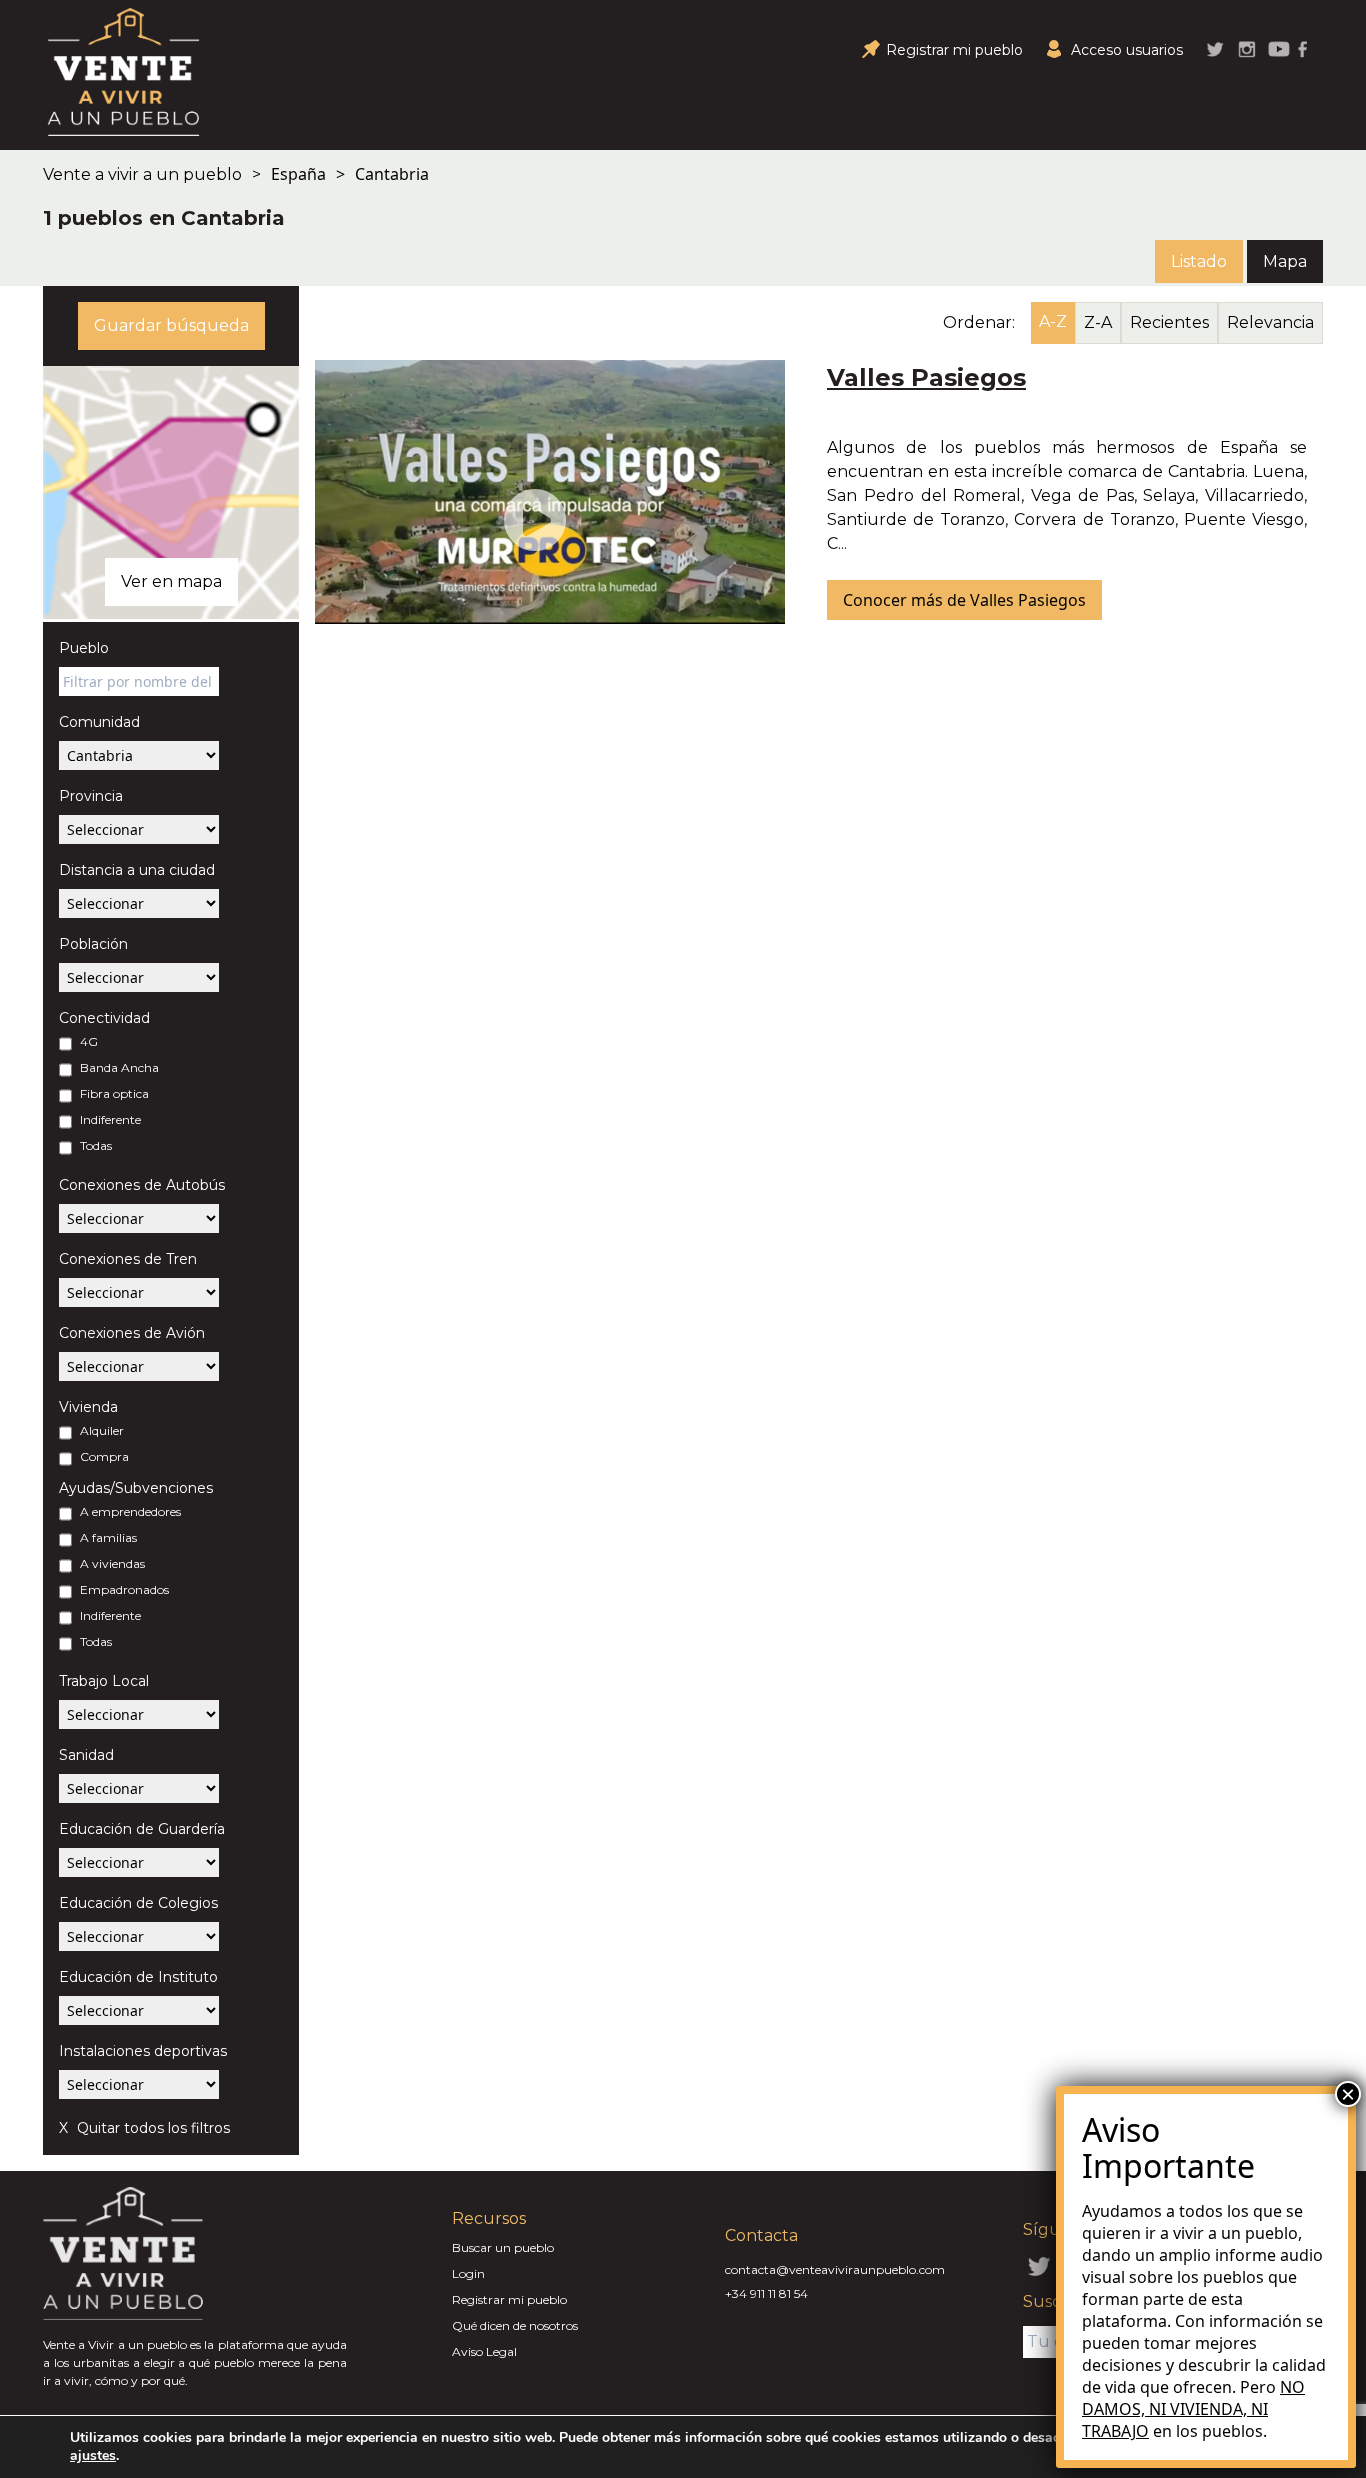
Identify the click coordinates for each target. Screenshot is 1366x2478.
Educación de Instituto (138, 1977)
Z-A (1098, 322)
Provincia (91, 796)
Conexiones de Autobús (142, 1185)
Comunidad (99, 722)
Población (93, 944)
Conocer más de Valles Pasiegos (964, 600)
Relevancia (1270, 322)
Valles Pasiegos (926, 377)
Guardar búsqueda (171, 325)
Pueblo (84, 648)
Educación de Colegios (138, 1903)
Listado (1199, 261)
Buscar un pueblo (503, 2247)
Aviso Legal (484, 2351)
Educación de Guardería (142, 1829)
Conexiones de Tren (128, 1259)
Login (468, 2273)
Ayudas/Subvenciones (136, 1488)
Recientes (1169, 322)
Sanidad (86, 1755)
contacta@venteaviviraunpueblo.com (835, 2269)
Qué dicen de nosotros (515, 2325)
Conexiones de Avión (132, 1333)
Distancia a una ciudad (137, 870)
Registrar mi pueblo (509, 2299)
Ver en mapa (171, 581)
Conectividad (104, 1018)
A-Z (1053, 321)
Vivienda (88, 1407)
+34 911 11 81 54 (766, 2293)
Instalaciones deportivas (143, 2051)
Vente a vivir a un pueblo (142, 174)
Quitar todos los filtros (151, 2128)
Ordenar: (979, 322)
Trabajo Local (104, 1681)
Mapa (1285, 261)
